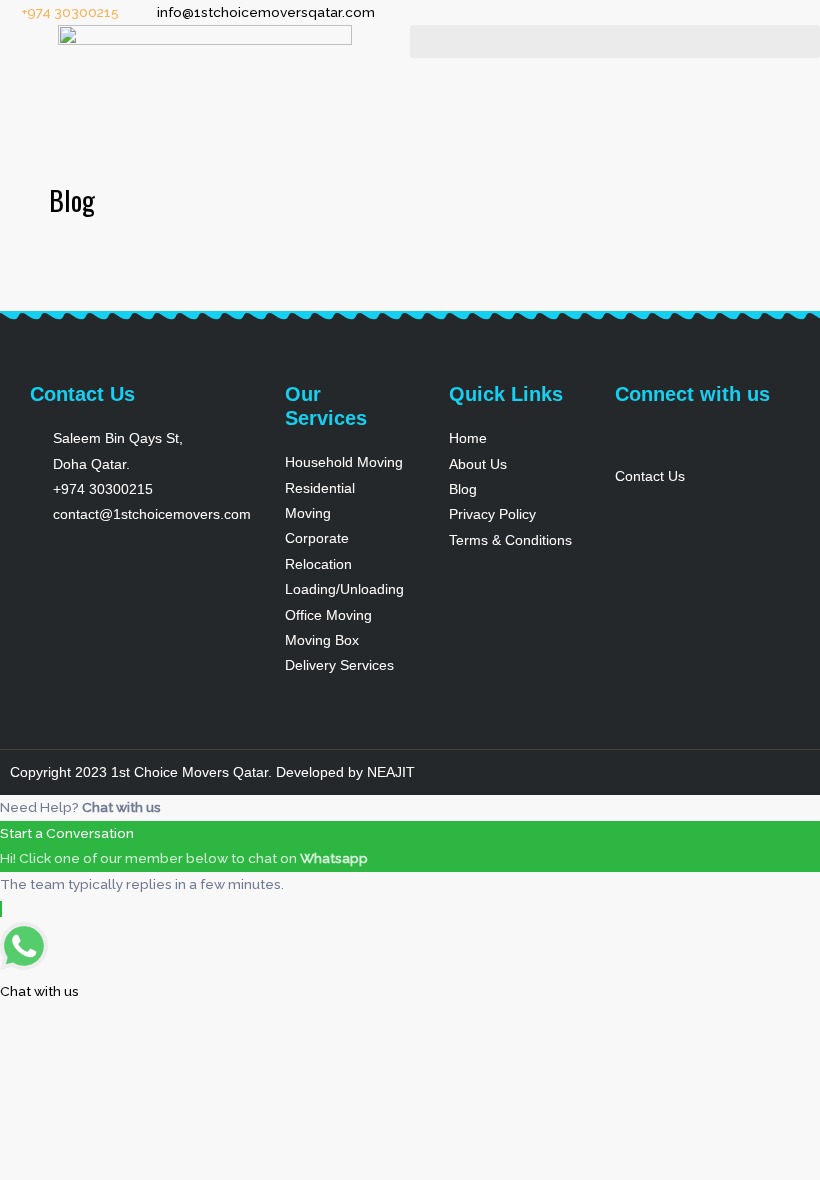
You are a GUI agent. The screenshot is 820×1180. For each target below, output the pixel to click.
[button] (615, 41)
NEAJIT (391, 772)
